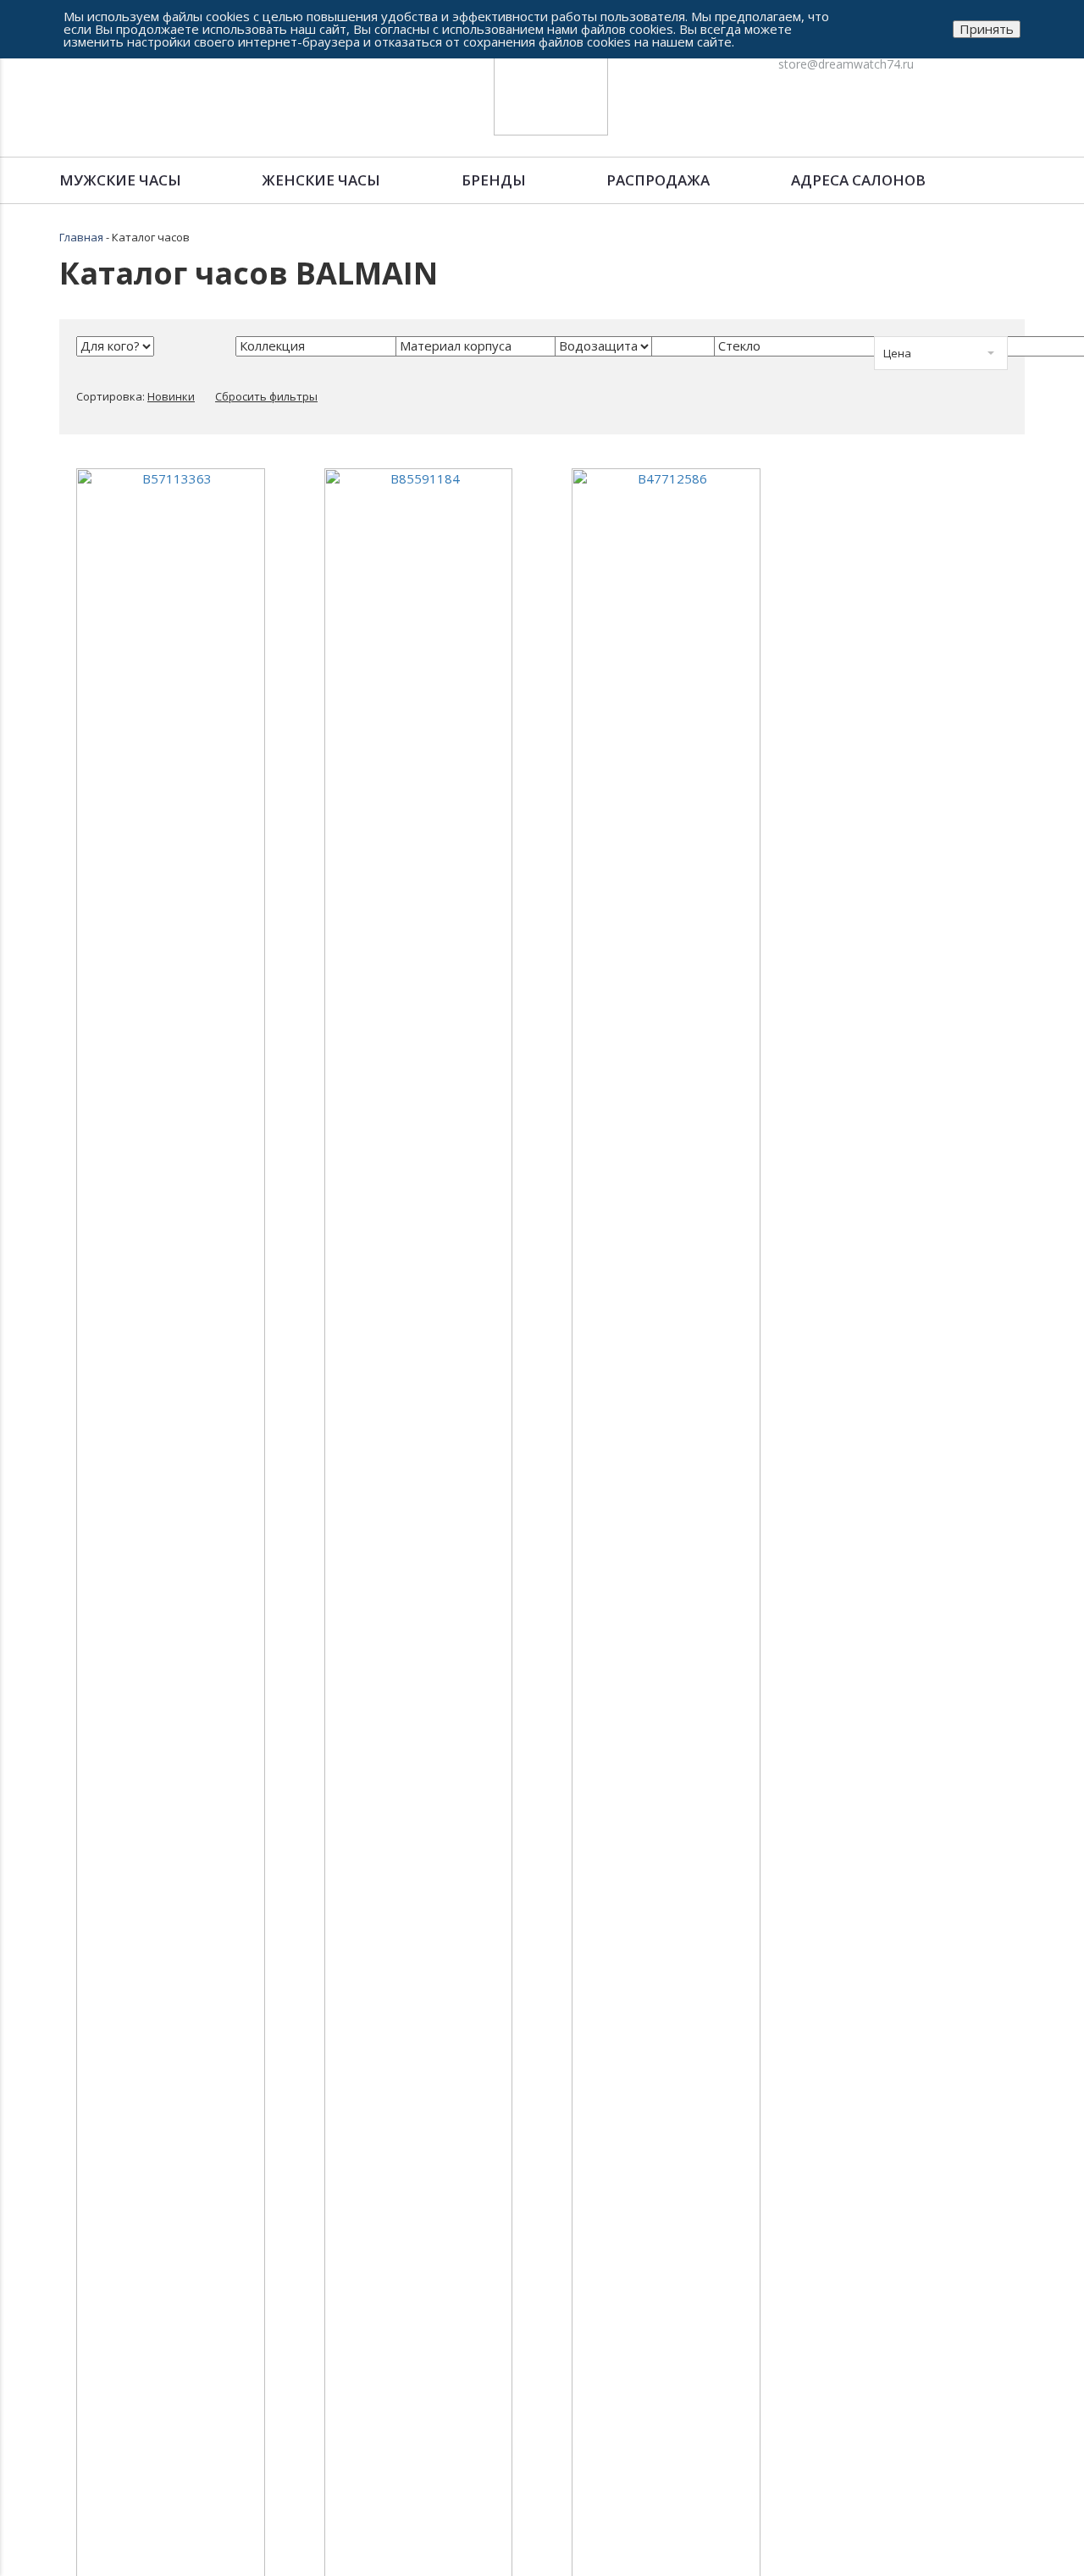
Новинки (171, 396)
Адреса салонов (858, 180)
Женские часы (321, 180)
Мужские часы (120, 180)
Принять (987, 29)
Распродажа (658, 180)
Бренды (494, 180)
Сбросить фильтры (266, 396)
